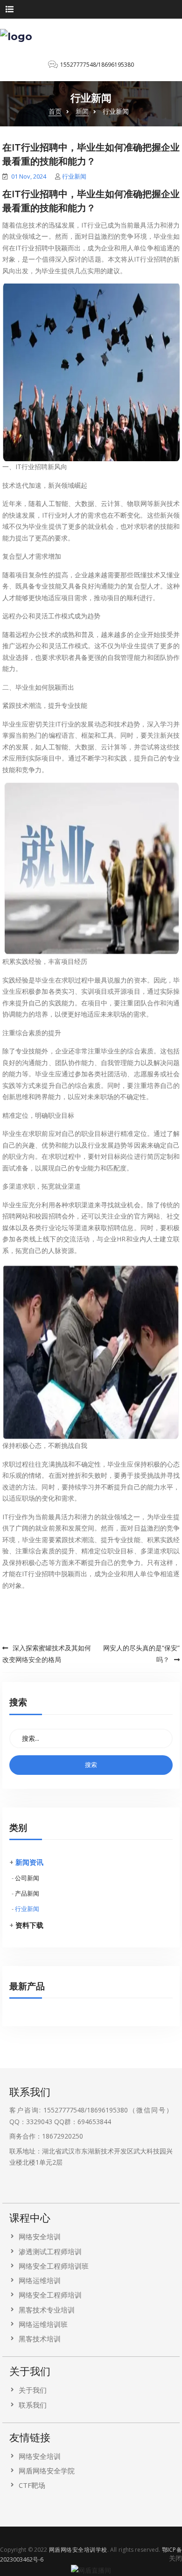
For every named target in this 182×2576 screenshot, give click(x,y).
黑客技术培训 (40, 2339)
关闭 (175, 2558)
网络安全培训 (40, 2237)
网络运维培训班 (43, 2324)
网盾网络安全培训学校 (78, 2550)
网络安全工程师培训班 (54, 2266)
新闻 (82, 111)
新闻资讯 (29, 1862)
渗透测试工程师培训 (50, 2251)
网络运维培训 (40, 2280)
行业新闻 (74, 176)
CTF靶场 (32, 2485)
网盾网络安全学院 (47, 2471)
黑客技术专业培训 (47, 2310)
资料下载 (29, 1925)
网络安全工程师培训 (50, 2295)
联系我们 (33, 2405)
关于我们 (33, 2390)
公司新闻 (27, 1878)
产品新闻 (27, 1893)
